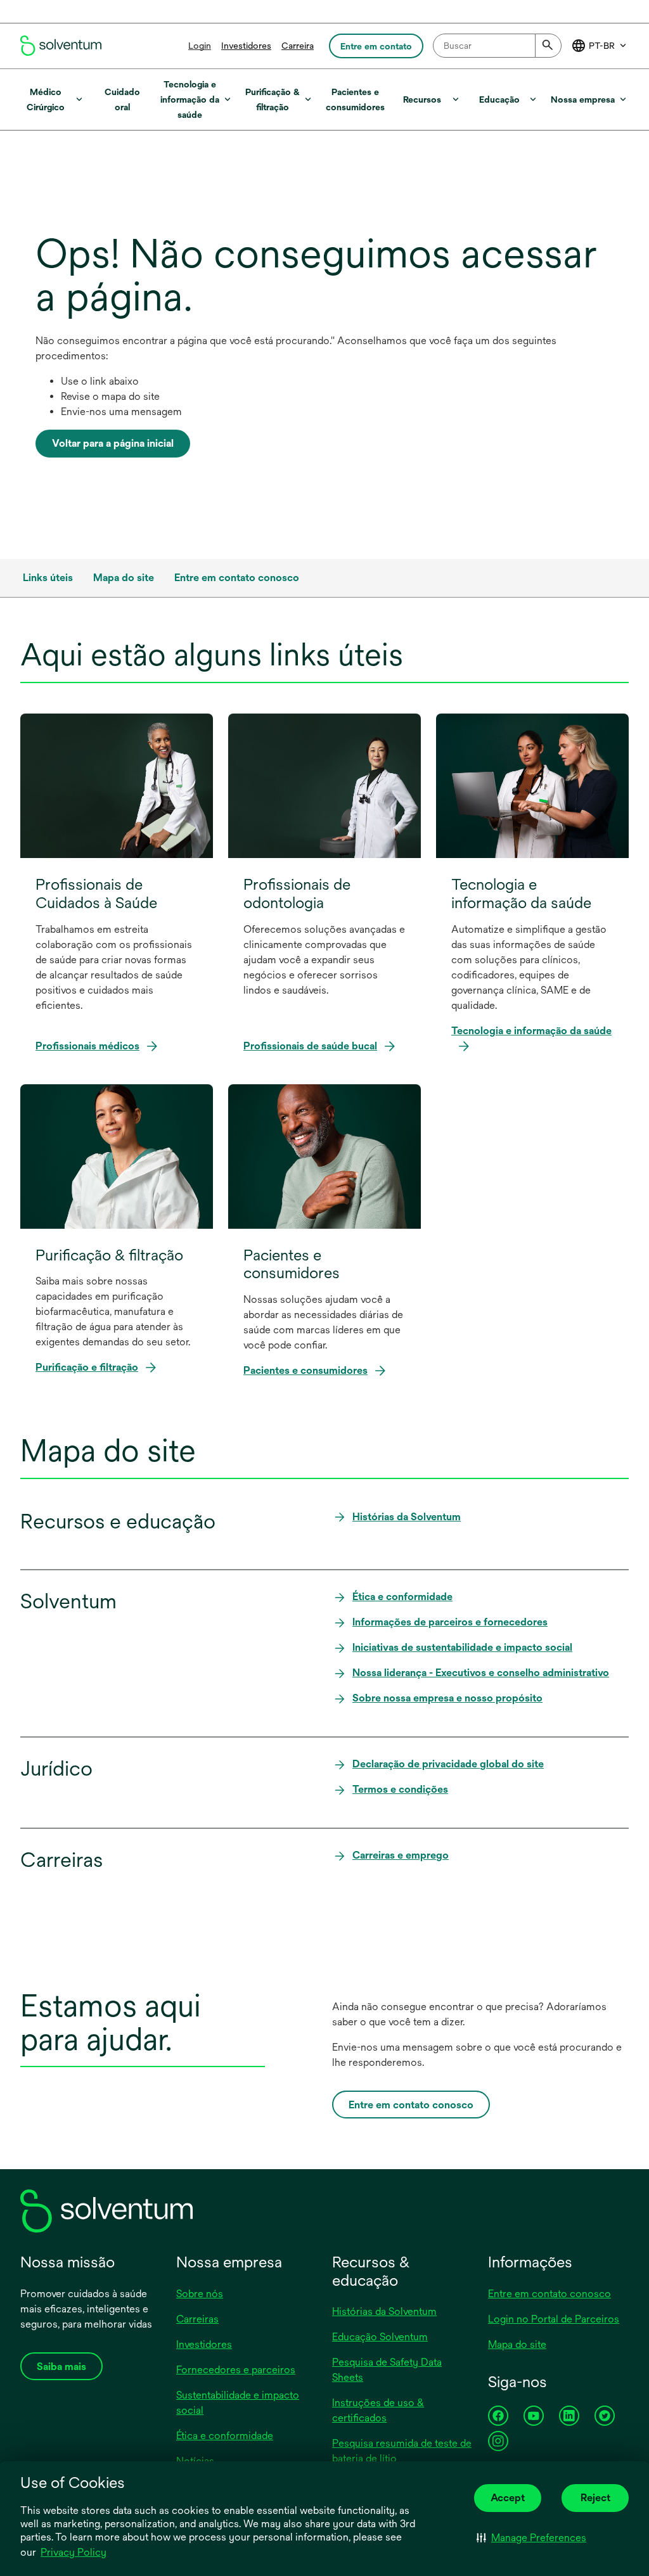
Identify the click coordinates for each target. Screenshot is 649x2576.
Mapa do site (517, 2344)
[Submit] (548, 46)
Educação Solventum (380, 2337)
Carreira (298, 46)
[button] (531, 2537)
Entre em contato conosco (549, 2294)
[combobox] (497, 46)
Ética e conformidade (225, 2436)
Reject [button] (595, 2498)
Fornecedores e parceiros (236, 2370)
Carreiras (197, 2319)
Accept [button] (508, 2498)
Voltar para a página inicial (113, 443)
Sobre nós (200, 2294)
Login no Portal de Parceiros (554, 2319)
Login (200, 46)
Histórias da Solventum (384, 2311)
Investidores (246, 46)
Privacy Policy (74, 2553)
